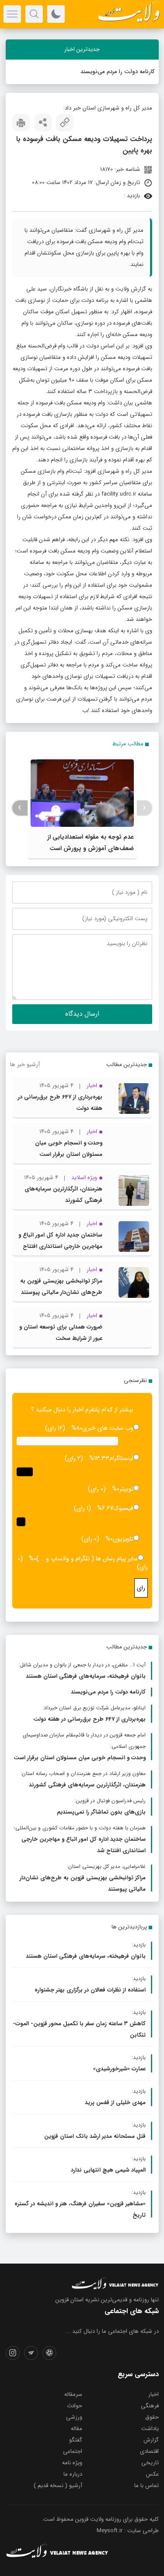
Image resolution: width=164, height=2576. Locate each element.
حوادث (75, 2406)
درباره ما (73, 2474)
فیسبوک (123, 1508)
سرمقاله (73, 2394)
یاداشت (150, 2429)
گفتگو (76, 2440)
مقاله (77, 2429)
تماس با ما (147, 2486)
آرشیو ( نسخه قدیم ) (58, 2486)
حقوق (152, 2417)
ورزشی (74, 2417)
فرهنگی (150, 2406)
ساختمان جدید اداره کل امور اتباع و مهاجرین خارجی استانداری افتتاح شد (60, 1246)
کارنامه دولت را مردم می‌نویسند (117, 72)
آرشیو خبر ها (25, 1065)
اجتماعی (73, 2451)
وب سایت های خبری (108, 1428)
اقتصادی (149, 2451)
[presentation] (145, 808)
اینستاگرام (121, 1458)
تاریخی (150, 2463)
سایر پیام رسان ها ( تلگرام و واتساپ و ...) (87, 1559)
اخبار (154, 2394)
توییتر (126, 1489)
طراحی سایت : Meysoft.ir (128, 2531)
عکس (152, 2474)
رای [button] (141, 1588)
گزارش (151, 2440)
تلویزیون (123, 1539)
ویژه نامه (72, 2463)
